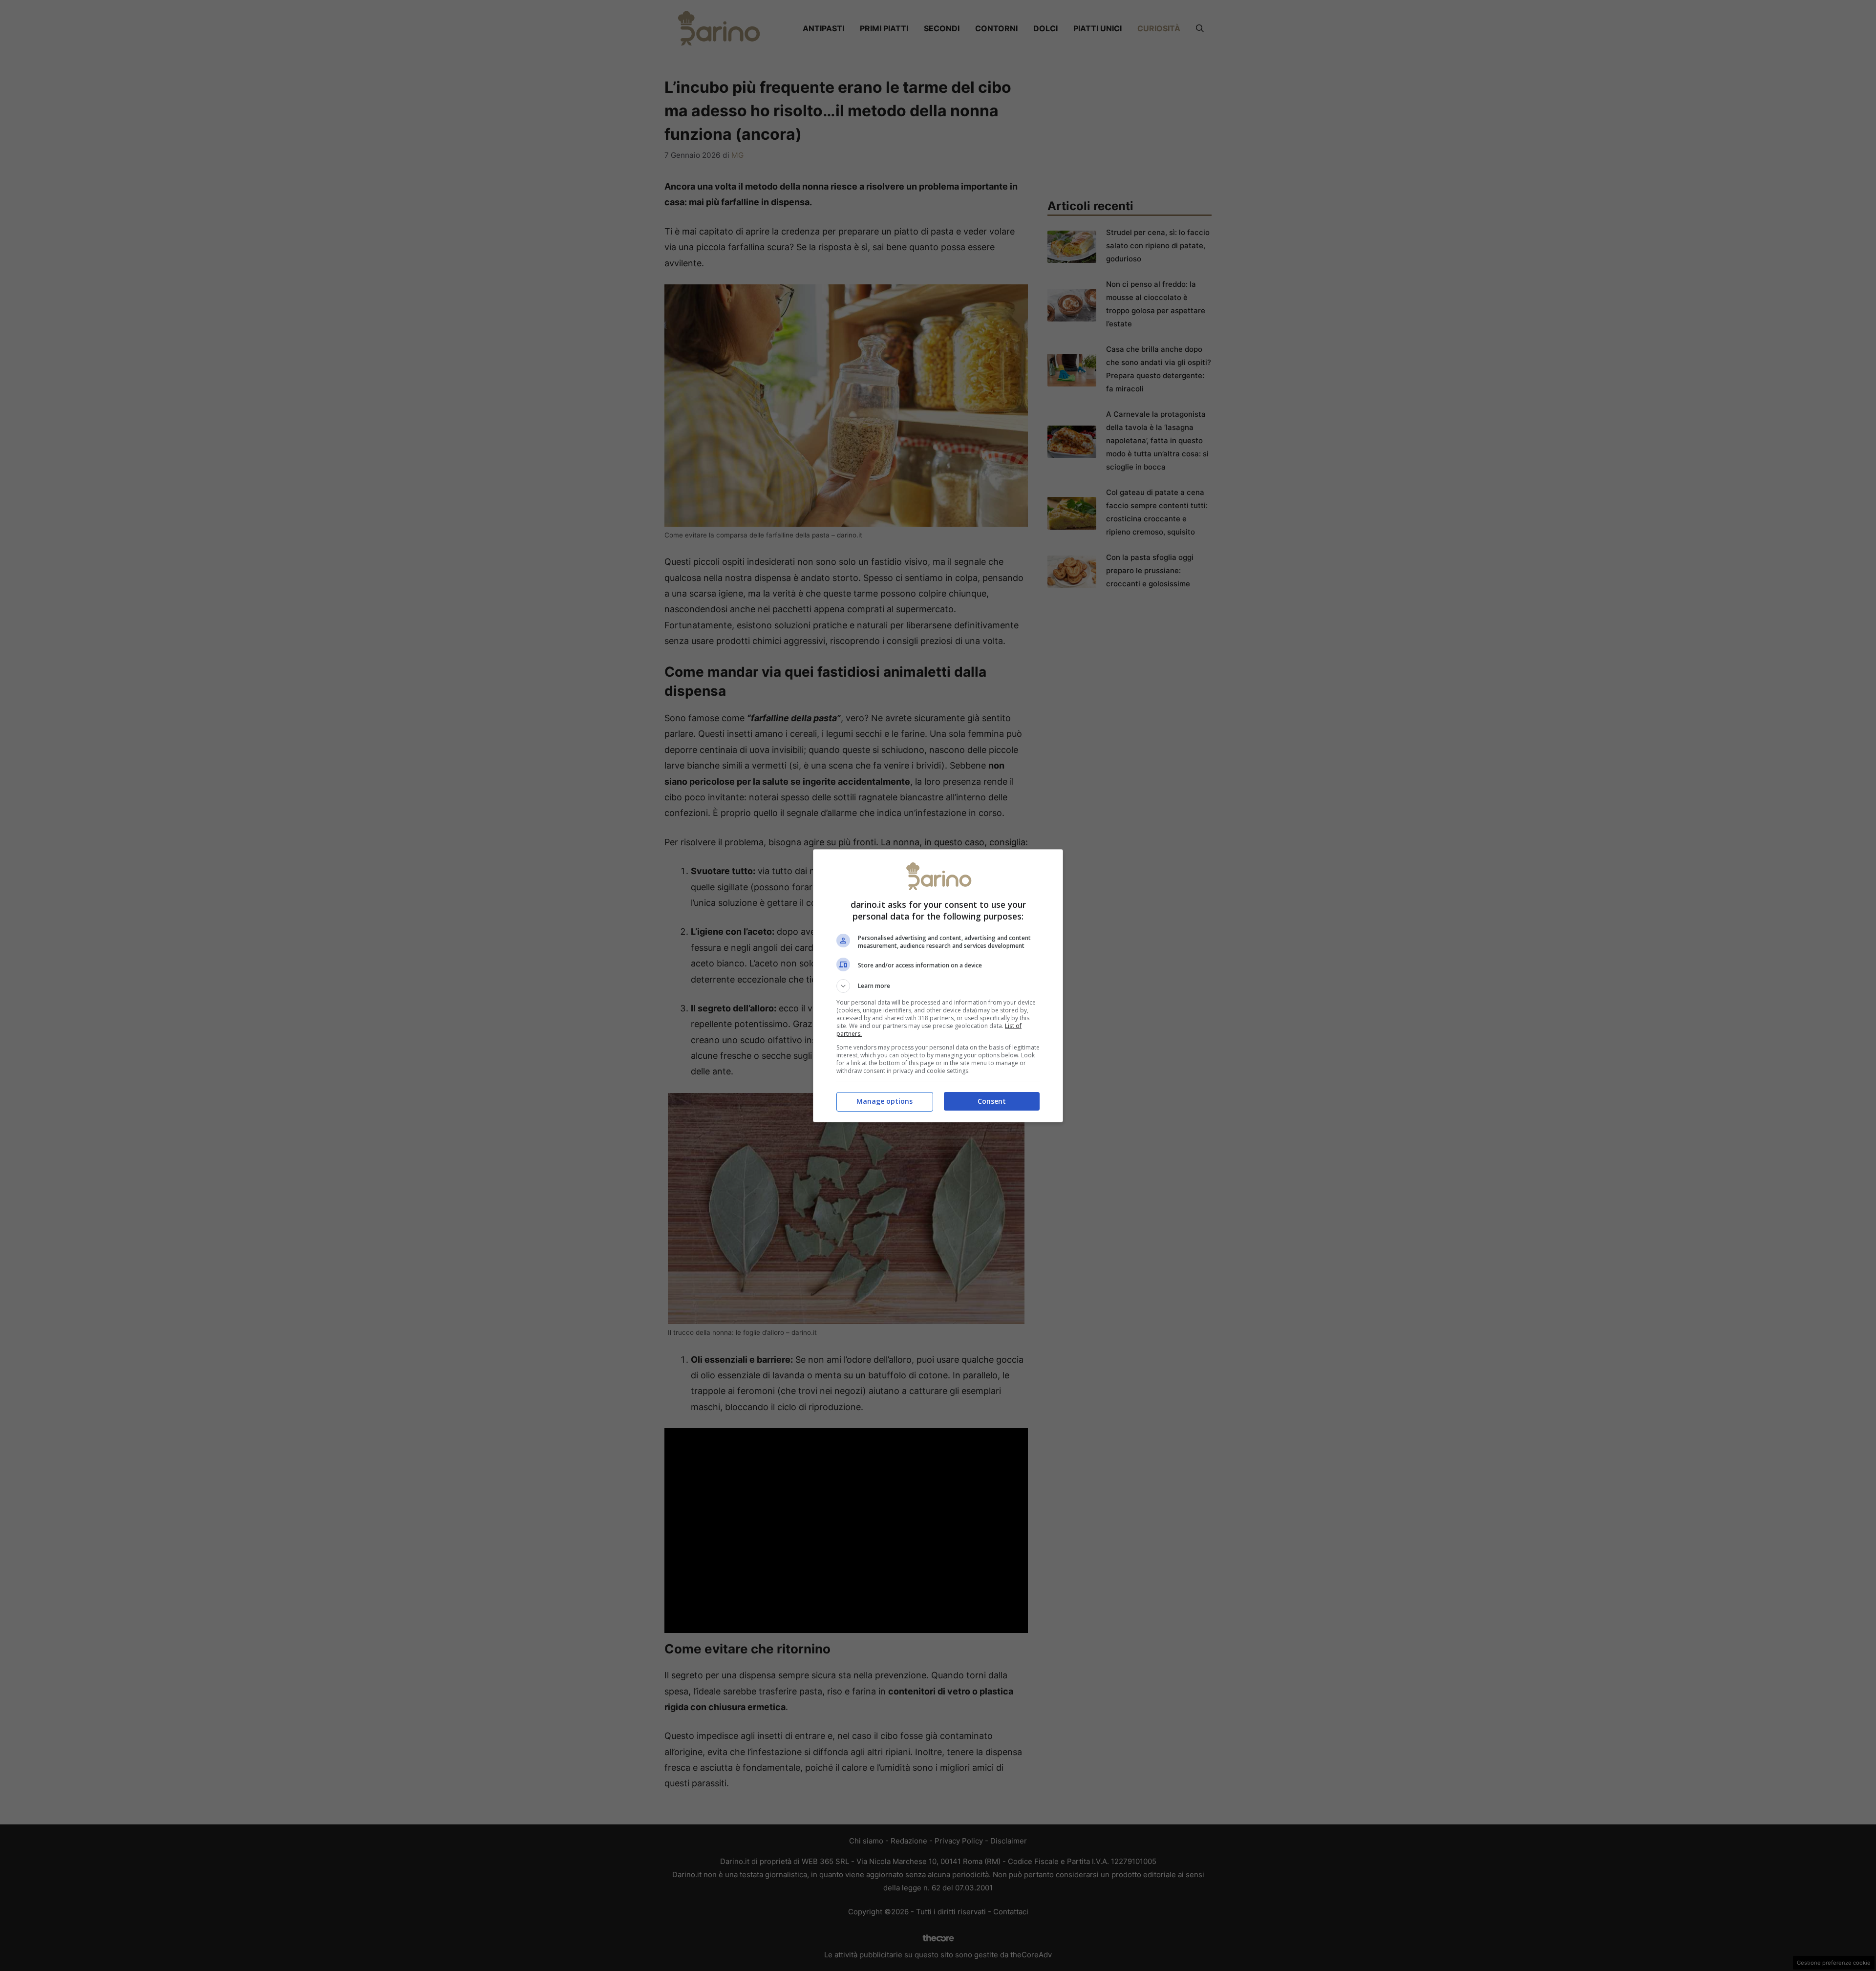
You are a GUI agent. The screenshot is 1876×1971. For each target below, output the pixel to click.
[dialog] (938, 986)
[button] (938, 986)
